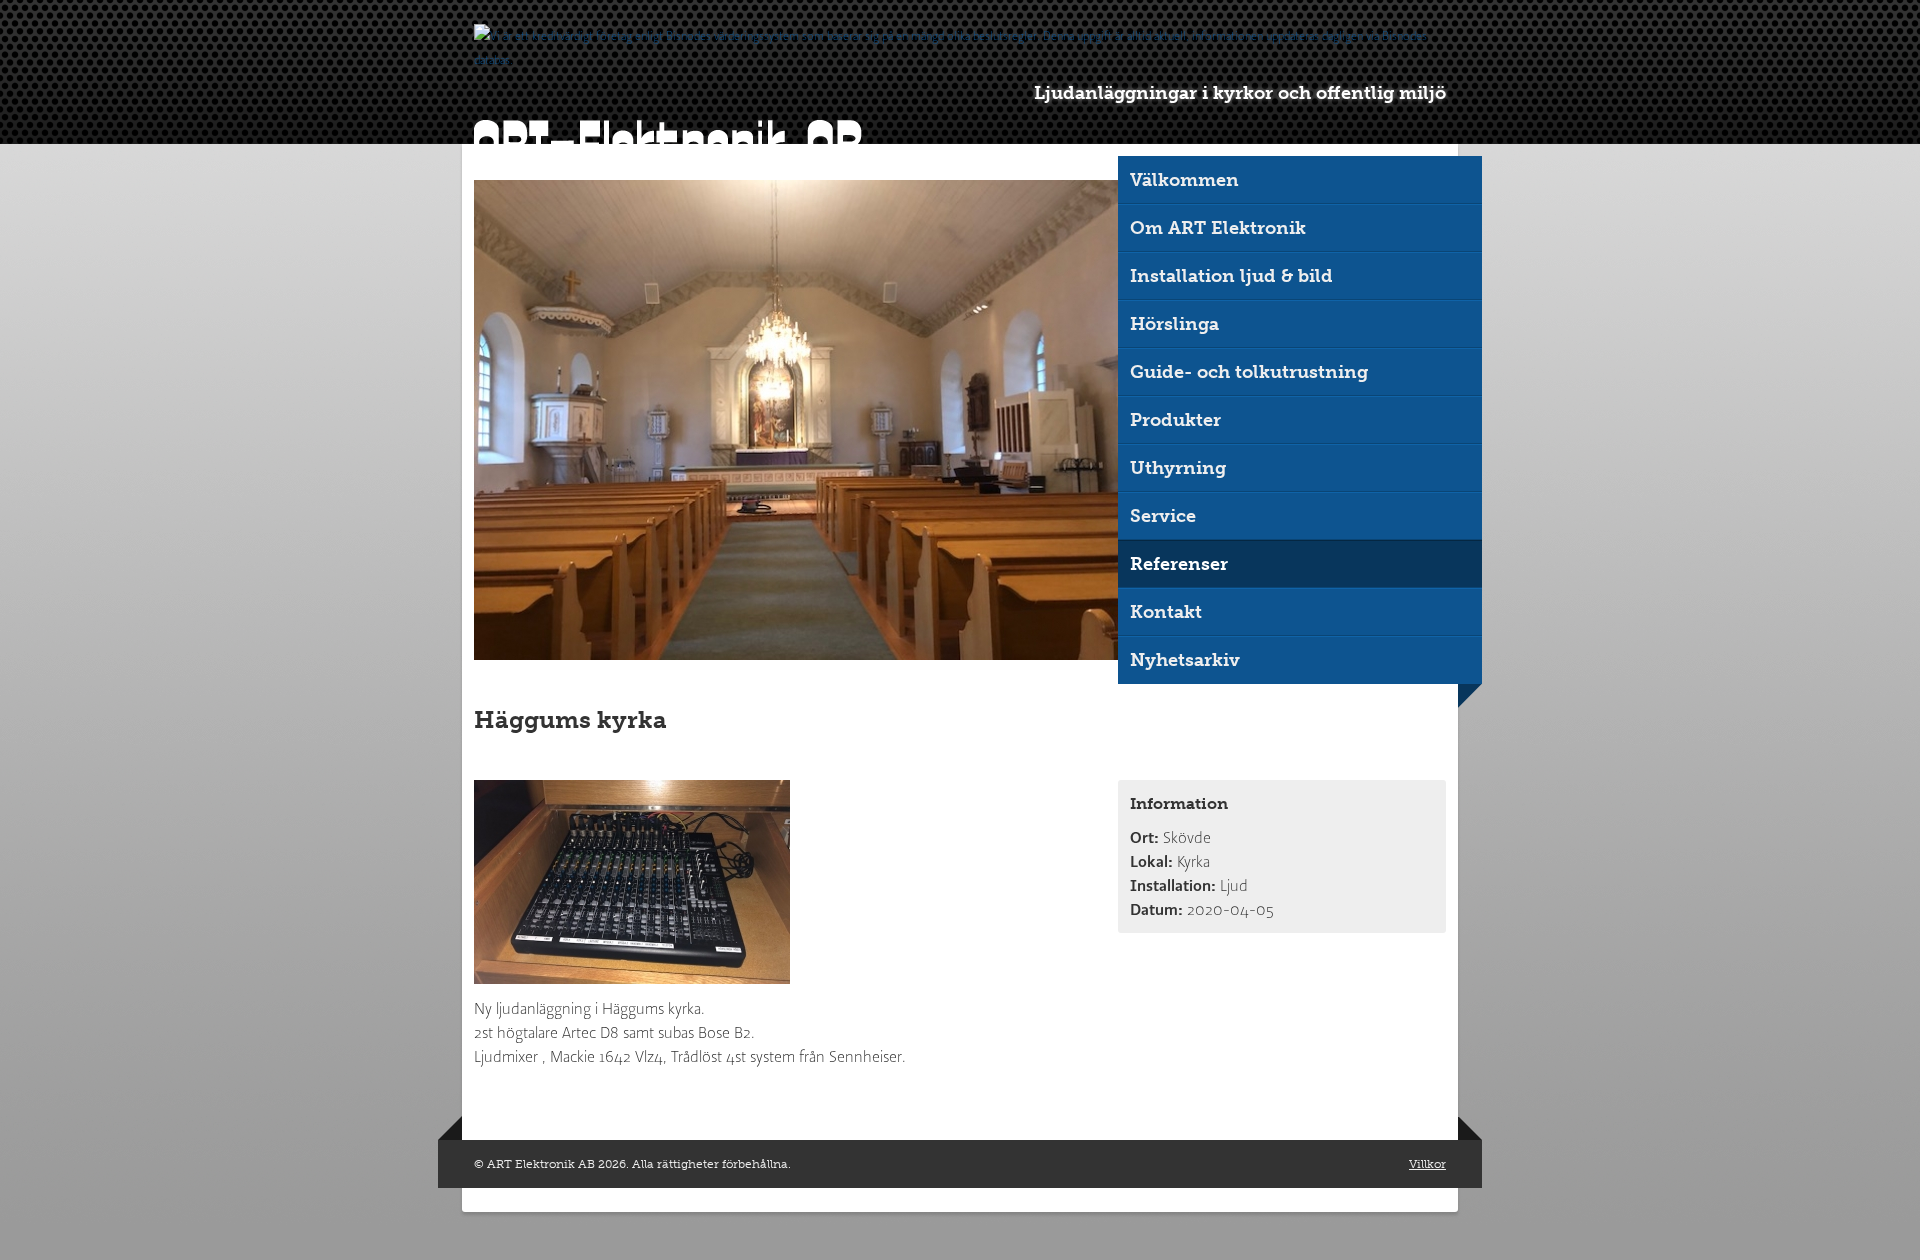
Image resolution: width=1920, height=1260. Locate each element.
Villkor (1427, 1164)
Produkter (1175, 420)
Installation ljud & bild (1231, 276)
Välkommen (1184, 180)
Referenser (1179, 564)
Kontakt (1166, 612)
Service (1163, 516)
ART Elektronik (668, 144)
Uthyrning (1178, 468)
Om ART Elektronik (1218, 228)
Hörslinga (1174, 324)
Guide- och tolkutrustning (1249, 372)
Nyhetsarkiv (1185, 660)
